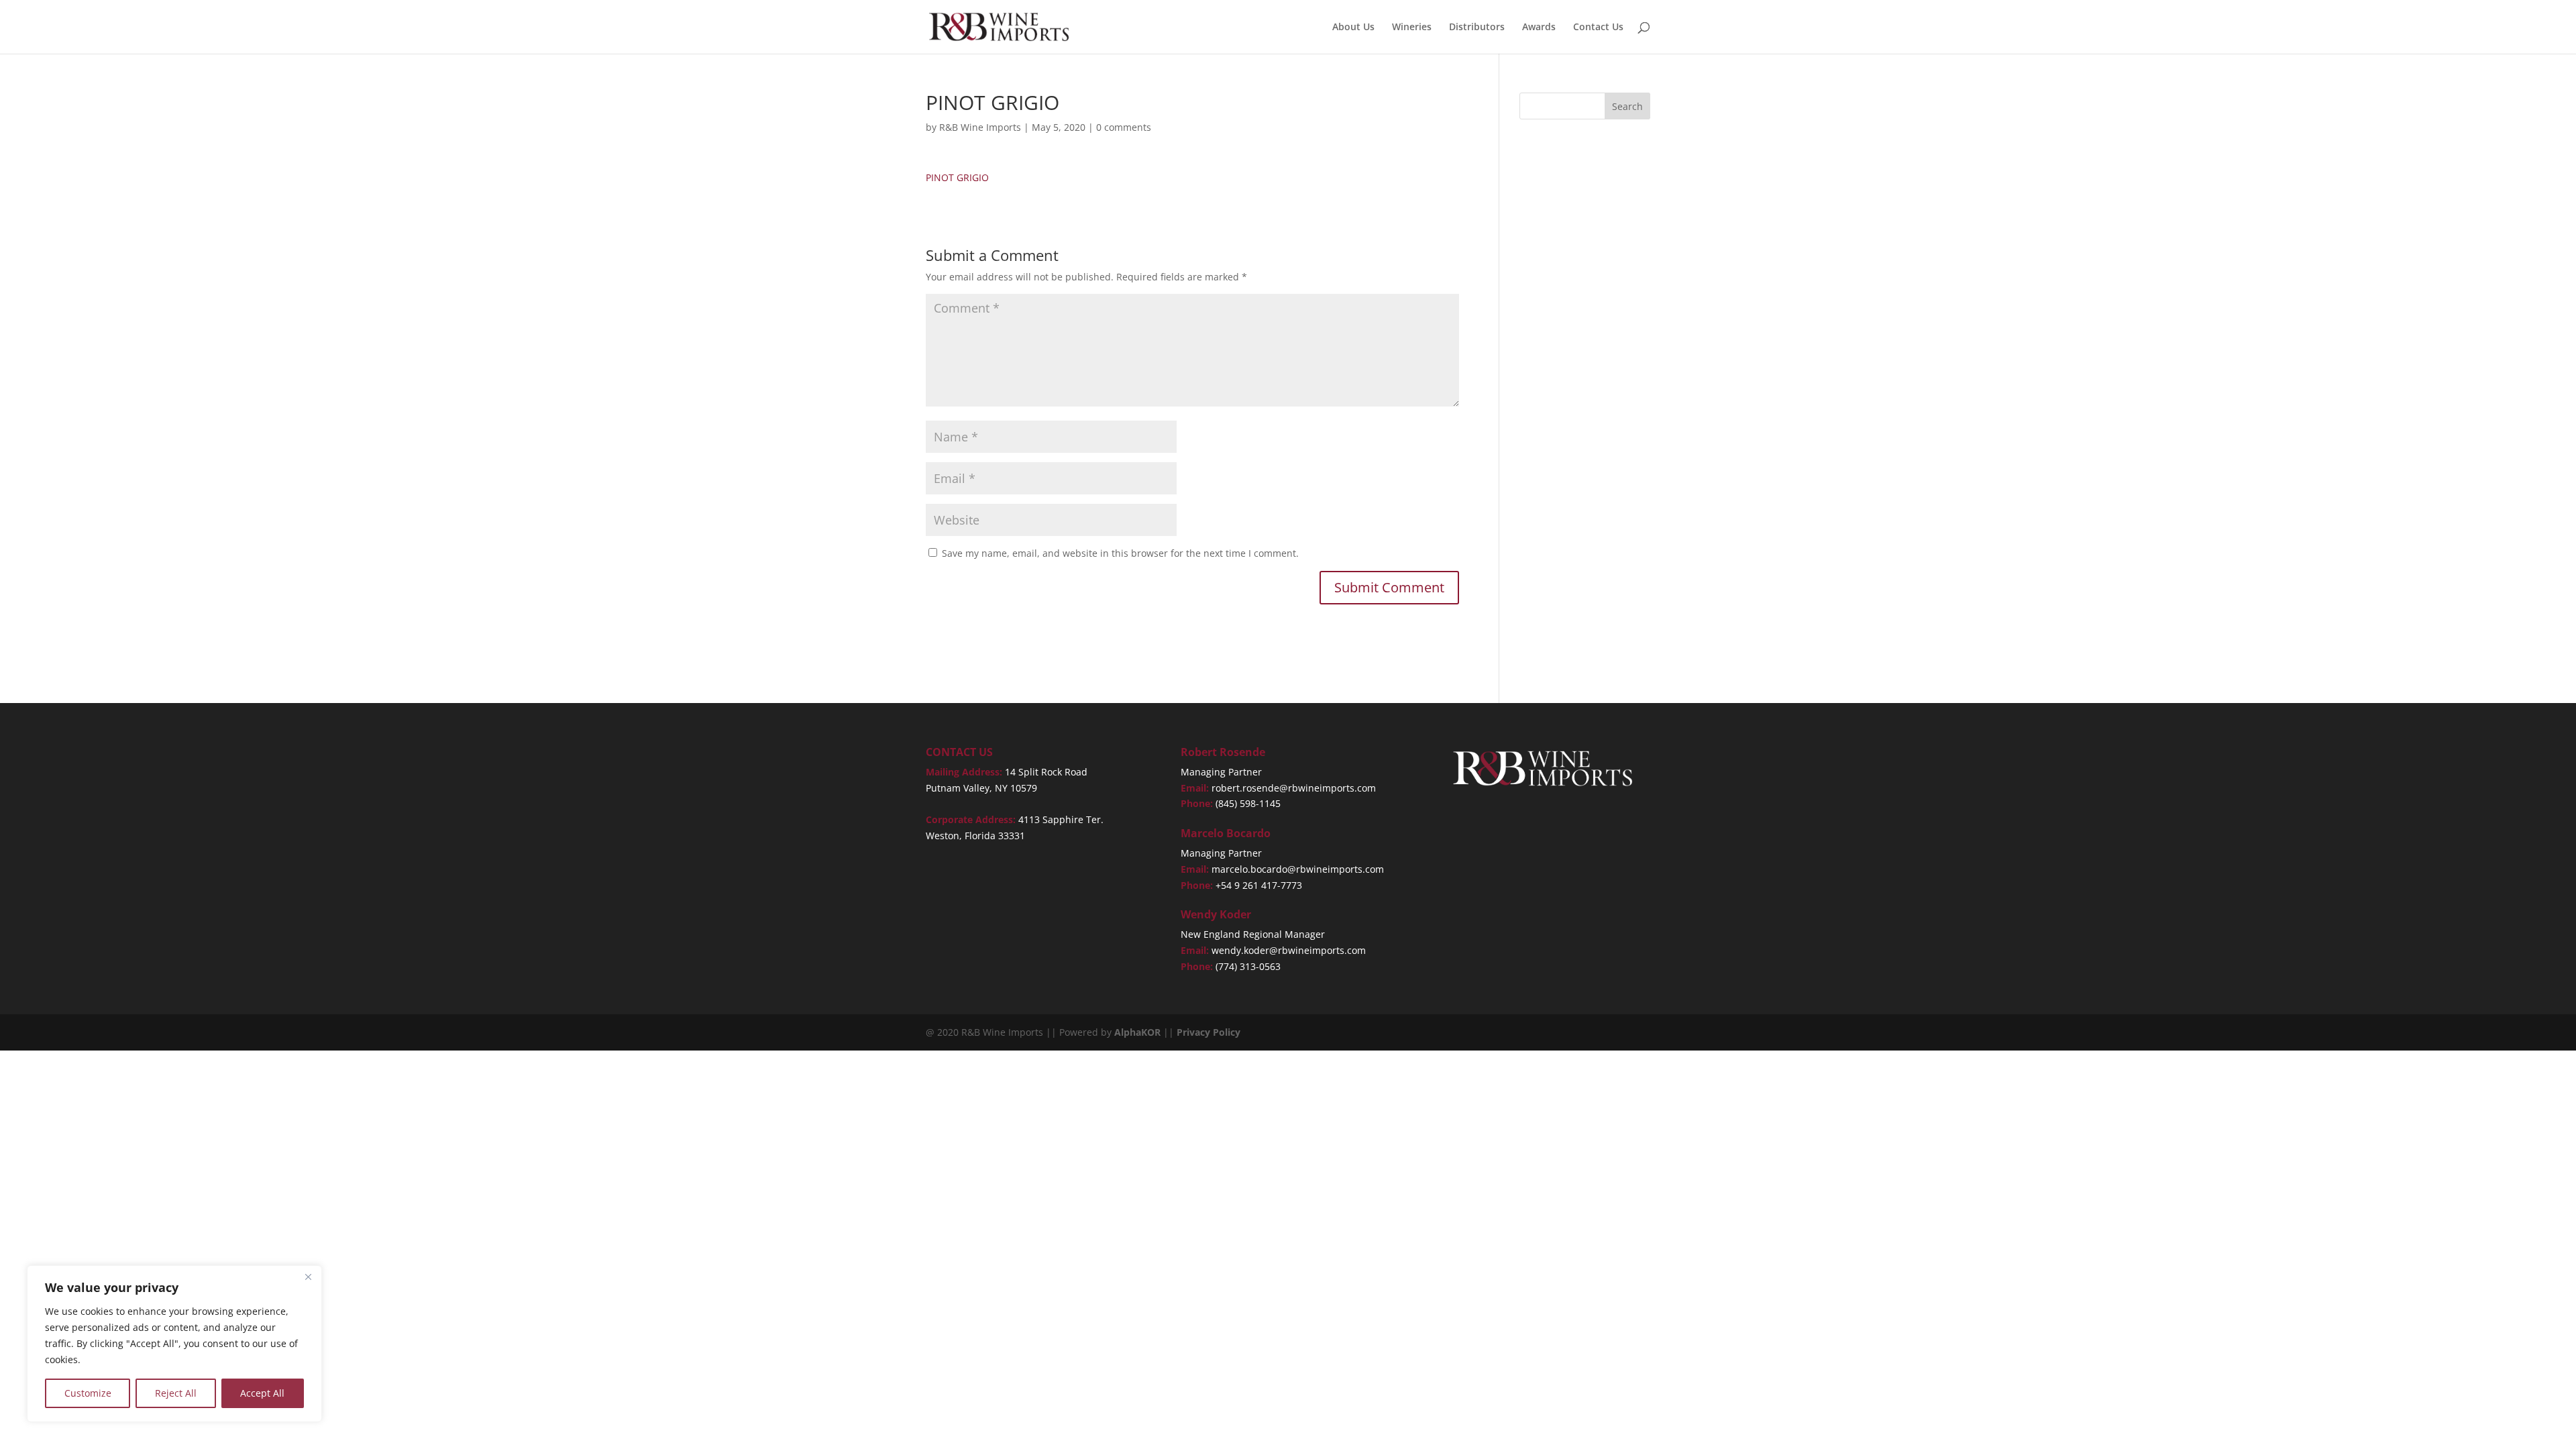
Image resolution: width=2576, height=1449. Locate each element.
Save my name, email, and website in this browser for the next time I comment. (1120, 553)
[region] (174, 1344)
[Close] (308, 1277)
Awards (1539, 28)
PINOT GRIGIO (957, 177)
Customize (88, 1393)
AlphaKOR (1137, 1032)
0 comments (1124, 127)
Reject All (176, 1393)
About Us (1353, 28)
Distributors (1477, 28)
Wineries (1412, 28)
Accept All (262, 1393)
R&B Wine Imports (980, 127)
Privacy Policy (1209, 1032)
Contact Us (1598, 28)
